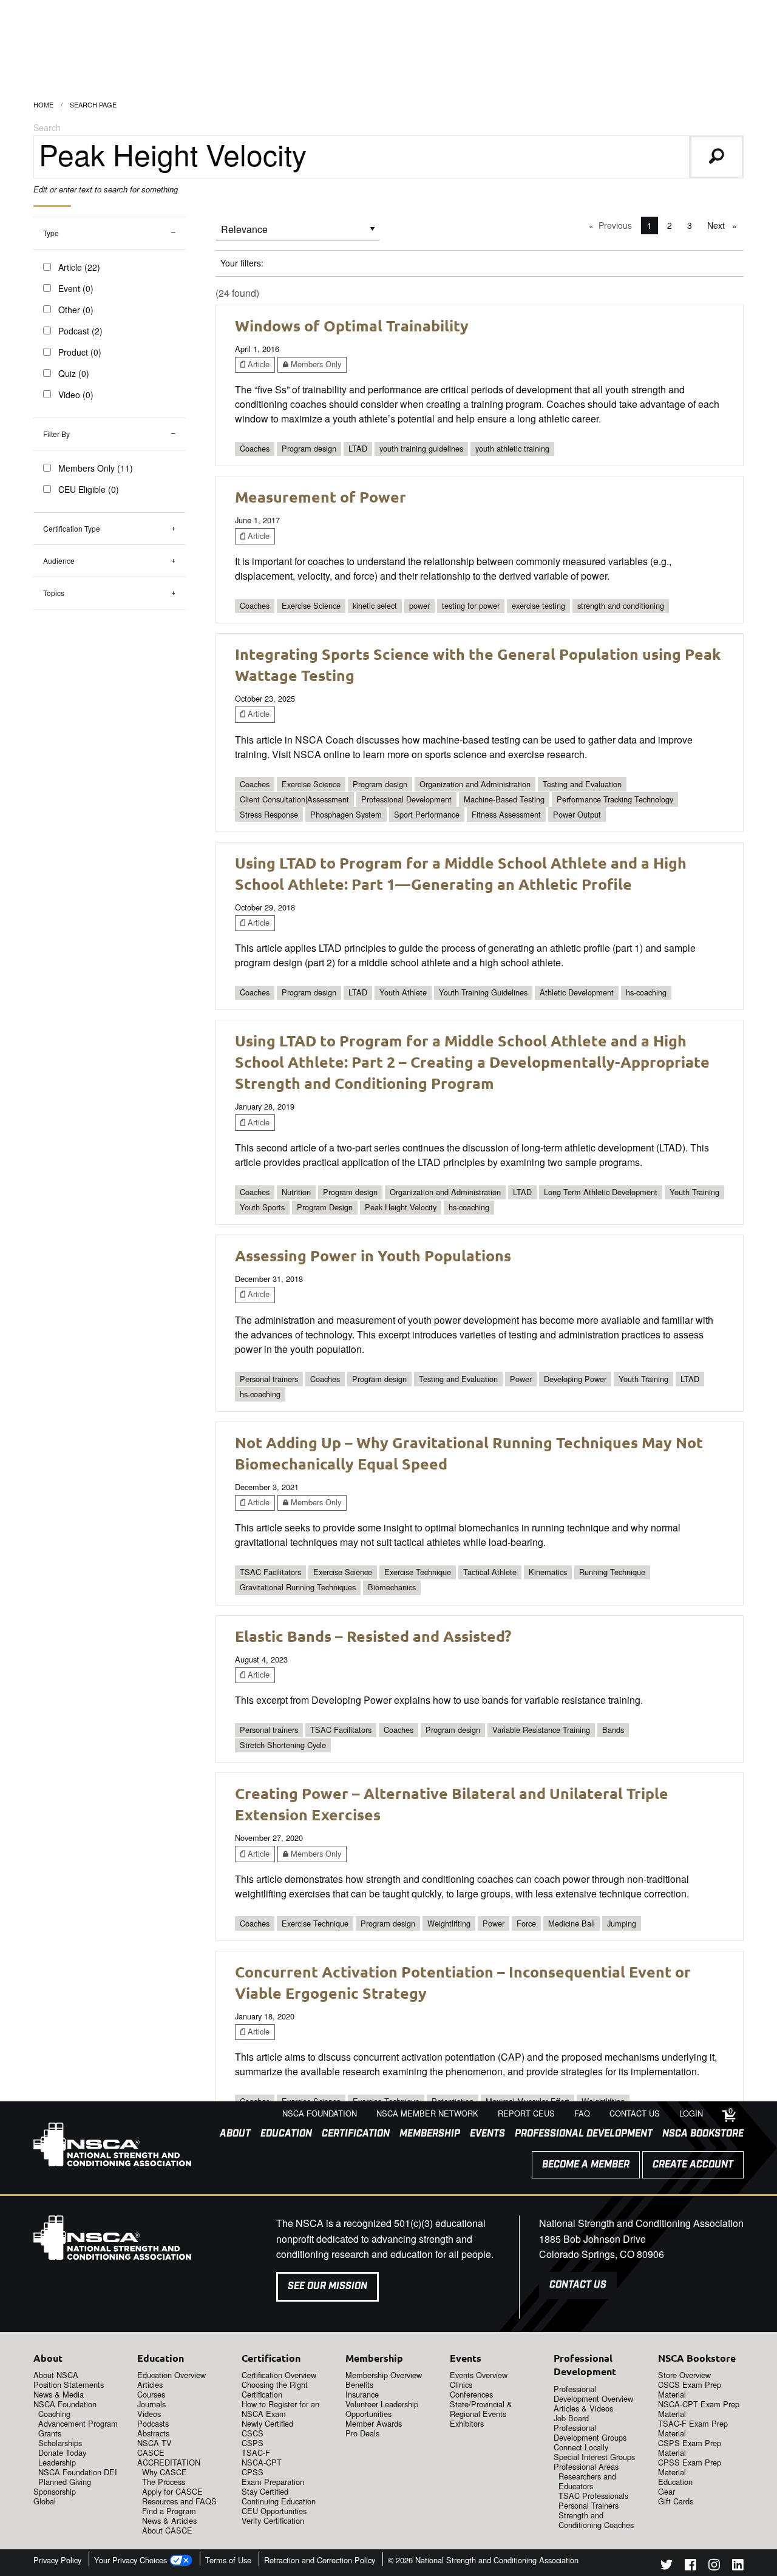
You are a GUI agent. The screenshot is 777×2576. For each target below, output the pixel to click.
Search (47, 127)
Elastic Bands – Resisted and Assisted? (373, 1636)
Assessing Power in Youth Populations (373, 1255)
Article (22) (79, 267)
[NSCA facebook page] (690, 2567)
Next (725, 225)
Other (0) (76, 310)
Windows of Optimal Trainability (352, 325)
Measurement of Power (321, 497)
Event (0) (76, 288)
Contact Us (578, 2285)
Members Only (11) (96, 468)
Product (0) (80, 352)
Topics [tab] (54, 593)
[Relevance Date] (297, 233)
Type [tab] (51, 233)
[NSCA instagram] (714, 2567)
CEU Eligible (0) (89, 489)
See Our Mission (327, 2286)
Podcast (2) (80, 331)
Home (43, 104)
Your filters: (242, 263)
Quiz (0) (74, 373)
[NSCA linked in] (738, 2567)
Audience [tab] (59, 561)
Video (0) (76, 395)
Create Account (693, 2165)
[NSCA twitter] (667, 2567)
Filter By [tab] (56, 434)
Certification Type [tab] (72, 528)
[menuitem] (230, 2134)
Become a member (586, 2165)
